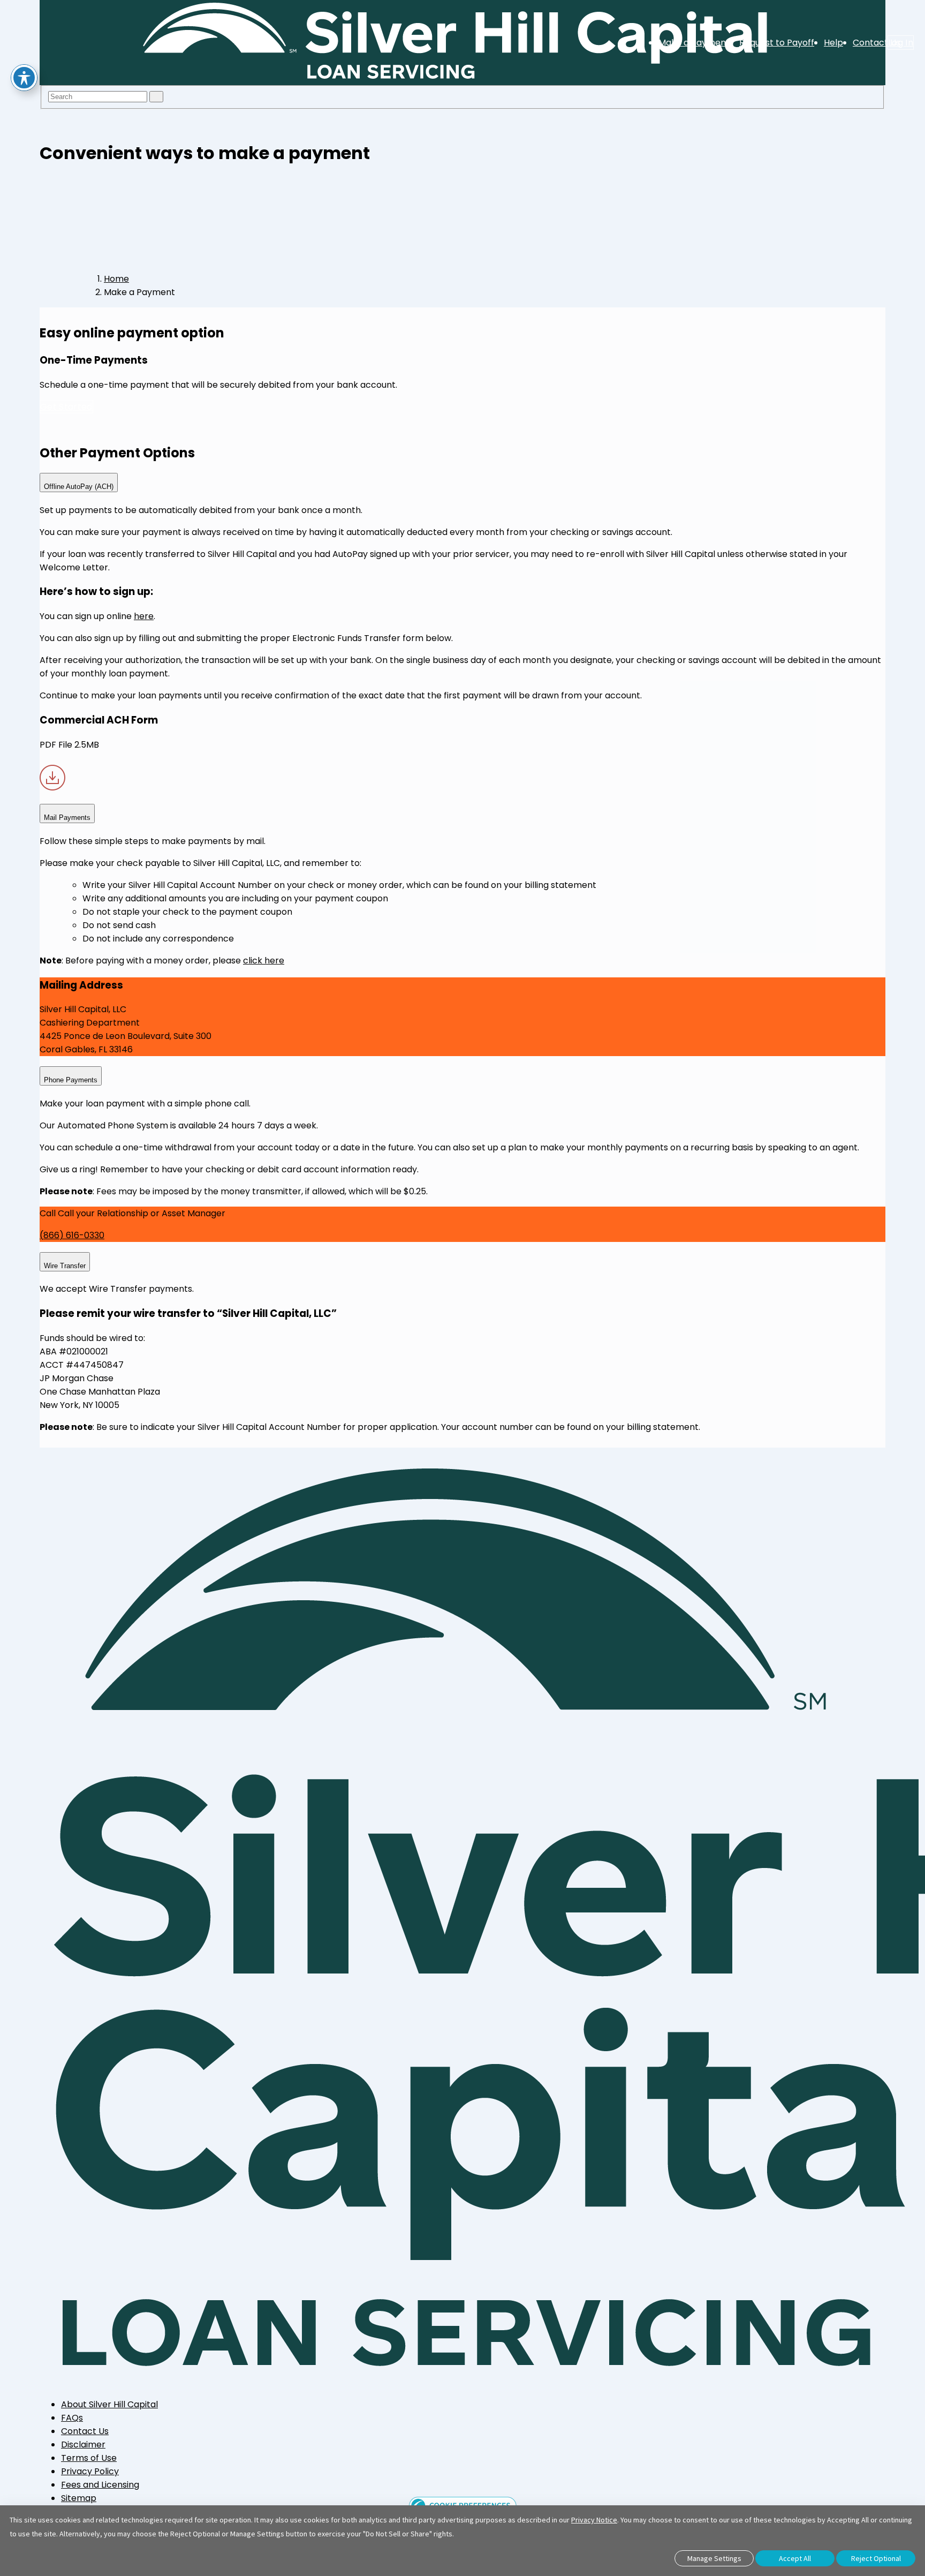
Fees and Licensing (100, 2485)
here (144, 616)
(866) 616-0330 (72, 1235)
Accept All (795, 2558)
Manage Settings (714, 2558)
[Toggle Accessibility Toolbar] (24, 78)
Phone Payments (71, 1080)
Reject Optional (876, 2558)
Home (116, 279)
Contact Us (85, 2431)
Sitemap (79, 2498)
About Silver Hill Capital (109, 2404)
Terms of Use (89, 2458)
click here (264, 961)
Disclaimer (83, 2445)
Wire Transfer (65, 1266)
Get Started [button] (66, 407)
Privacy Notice (594, 2520)
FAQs (72, 2418)
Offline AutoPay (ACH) (79, 487)
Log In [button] (901, 43)
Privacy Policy (90, 2471)
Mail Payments (67, 818)
